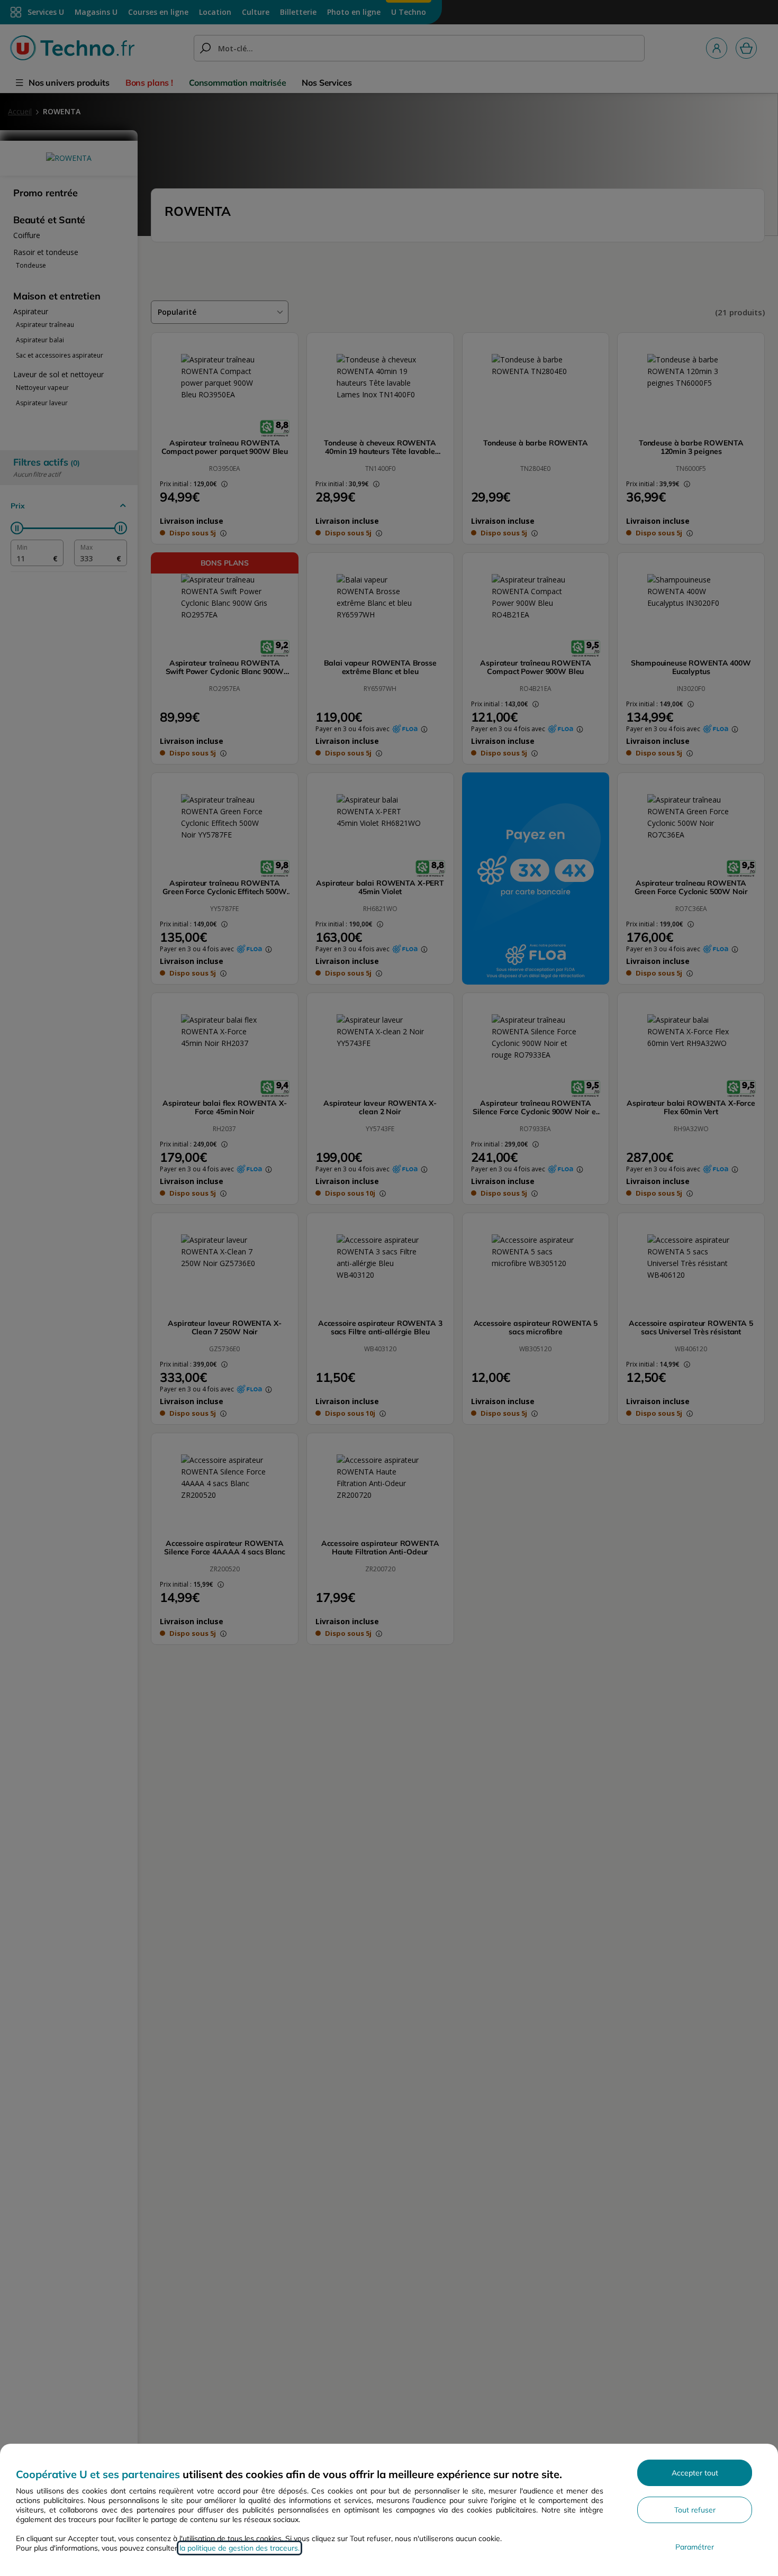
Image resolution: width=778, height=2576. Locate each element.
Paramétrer (695, 2547)
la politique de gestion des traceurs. (239, 2548)
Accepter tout (695, 2473)
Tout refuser (695, 2510)
